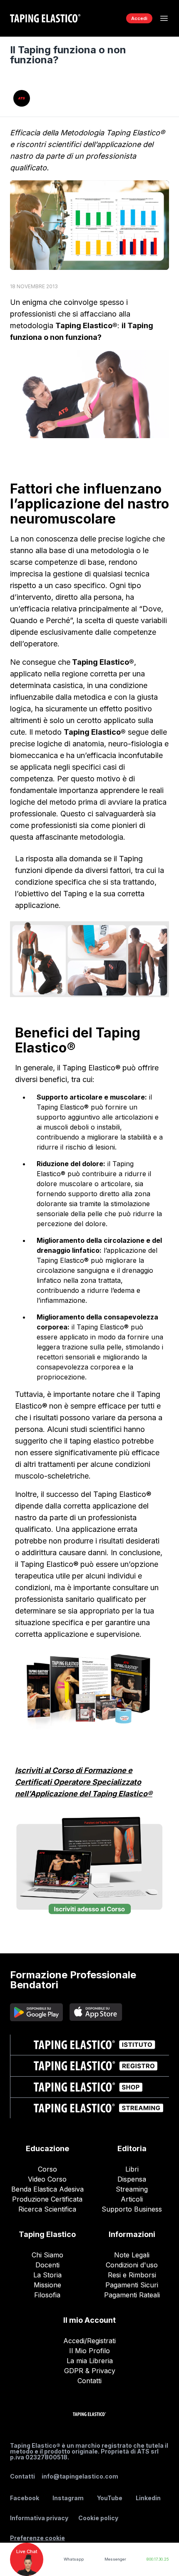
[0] (111, 18)
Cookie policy (98, 2518)
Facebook (25, 2498)
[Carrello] (111, 18)
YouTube (110, 2498)
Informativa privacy (39, 2518)
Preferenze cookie (37, 2538)
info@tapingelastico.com (80, 2476)
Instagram (68, 2498)
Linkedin (148, 2498)
